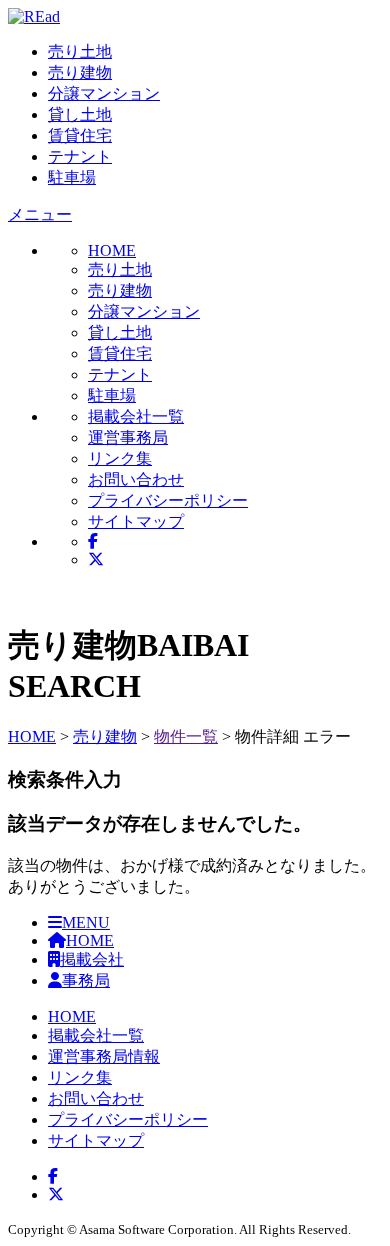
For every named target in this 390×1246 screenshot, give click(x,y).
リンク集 (120, 458)
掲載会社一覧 (136, 416)
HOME (32, 736)
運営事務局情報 (104, 1056)
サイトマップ (136, 521)
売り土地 (80, 51)
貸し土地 (80, 114)
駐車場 (72, 177)
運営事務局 (128, 437)
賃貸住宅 (80, 135)
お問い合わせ (136, 479)
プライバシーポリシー (168, 500)
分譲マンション (104, 93)
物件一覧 (186, 736)
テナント (80, 156)
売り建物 (80, 72)
